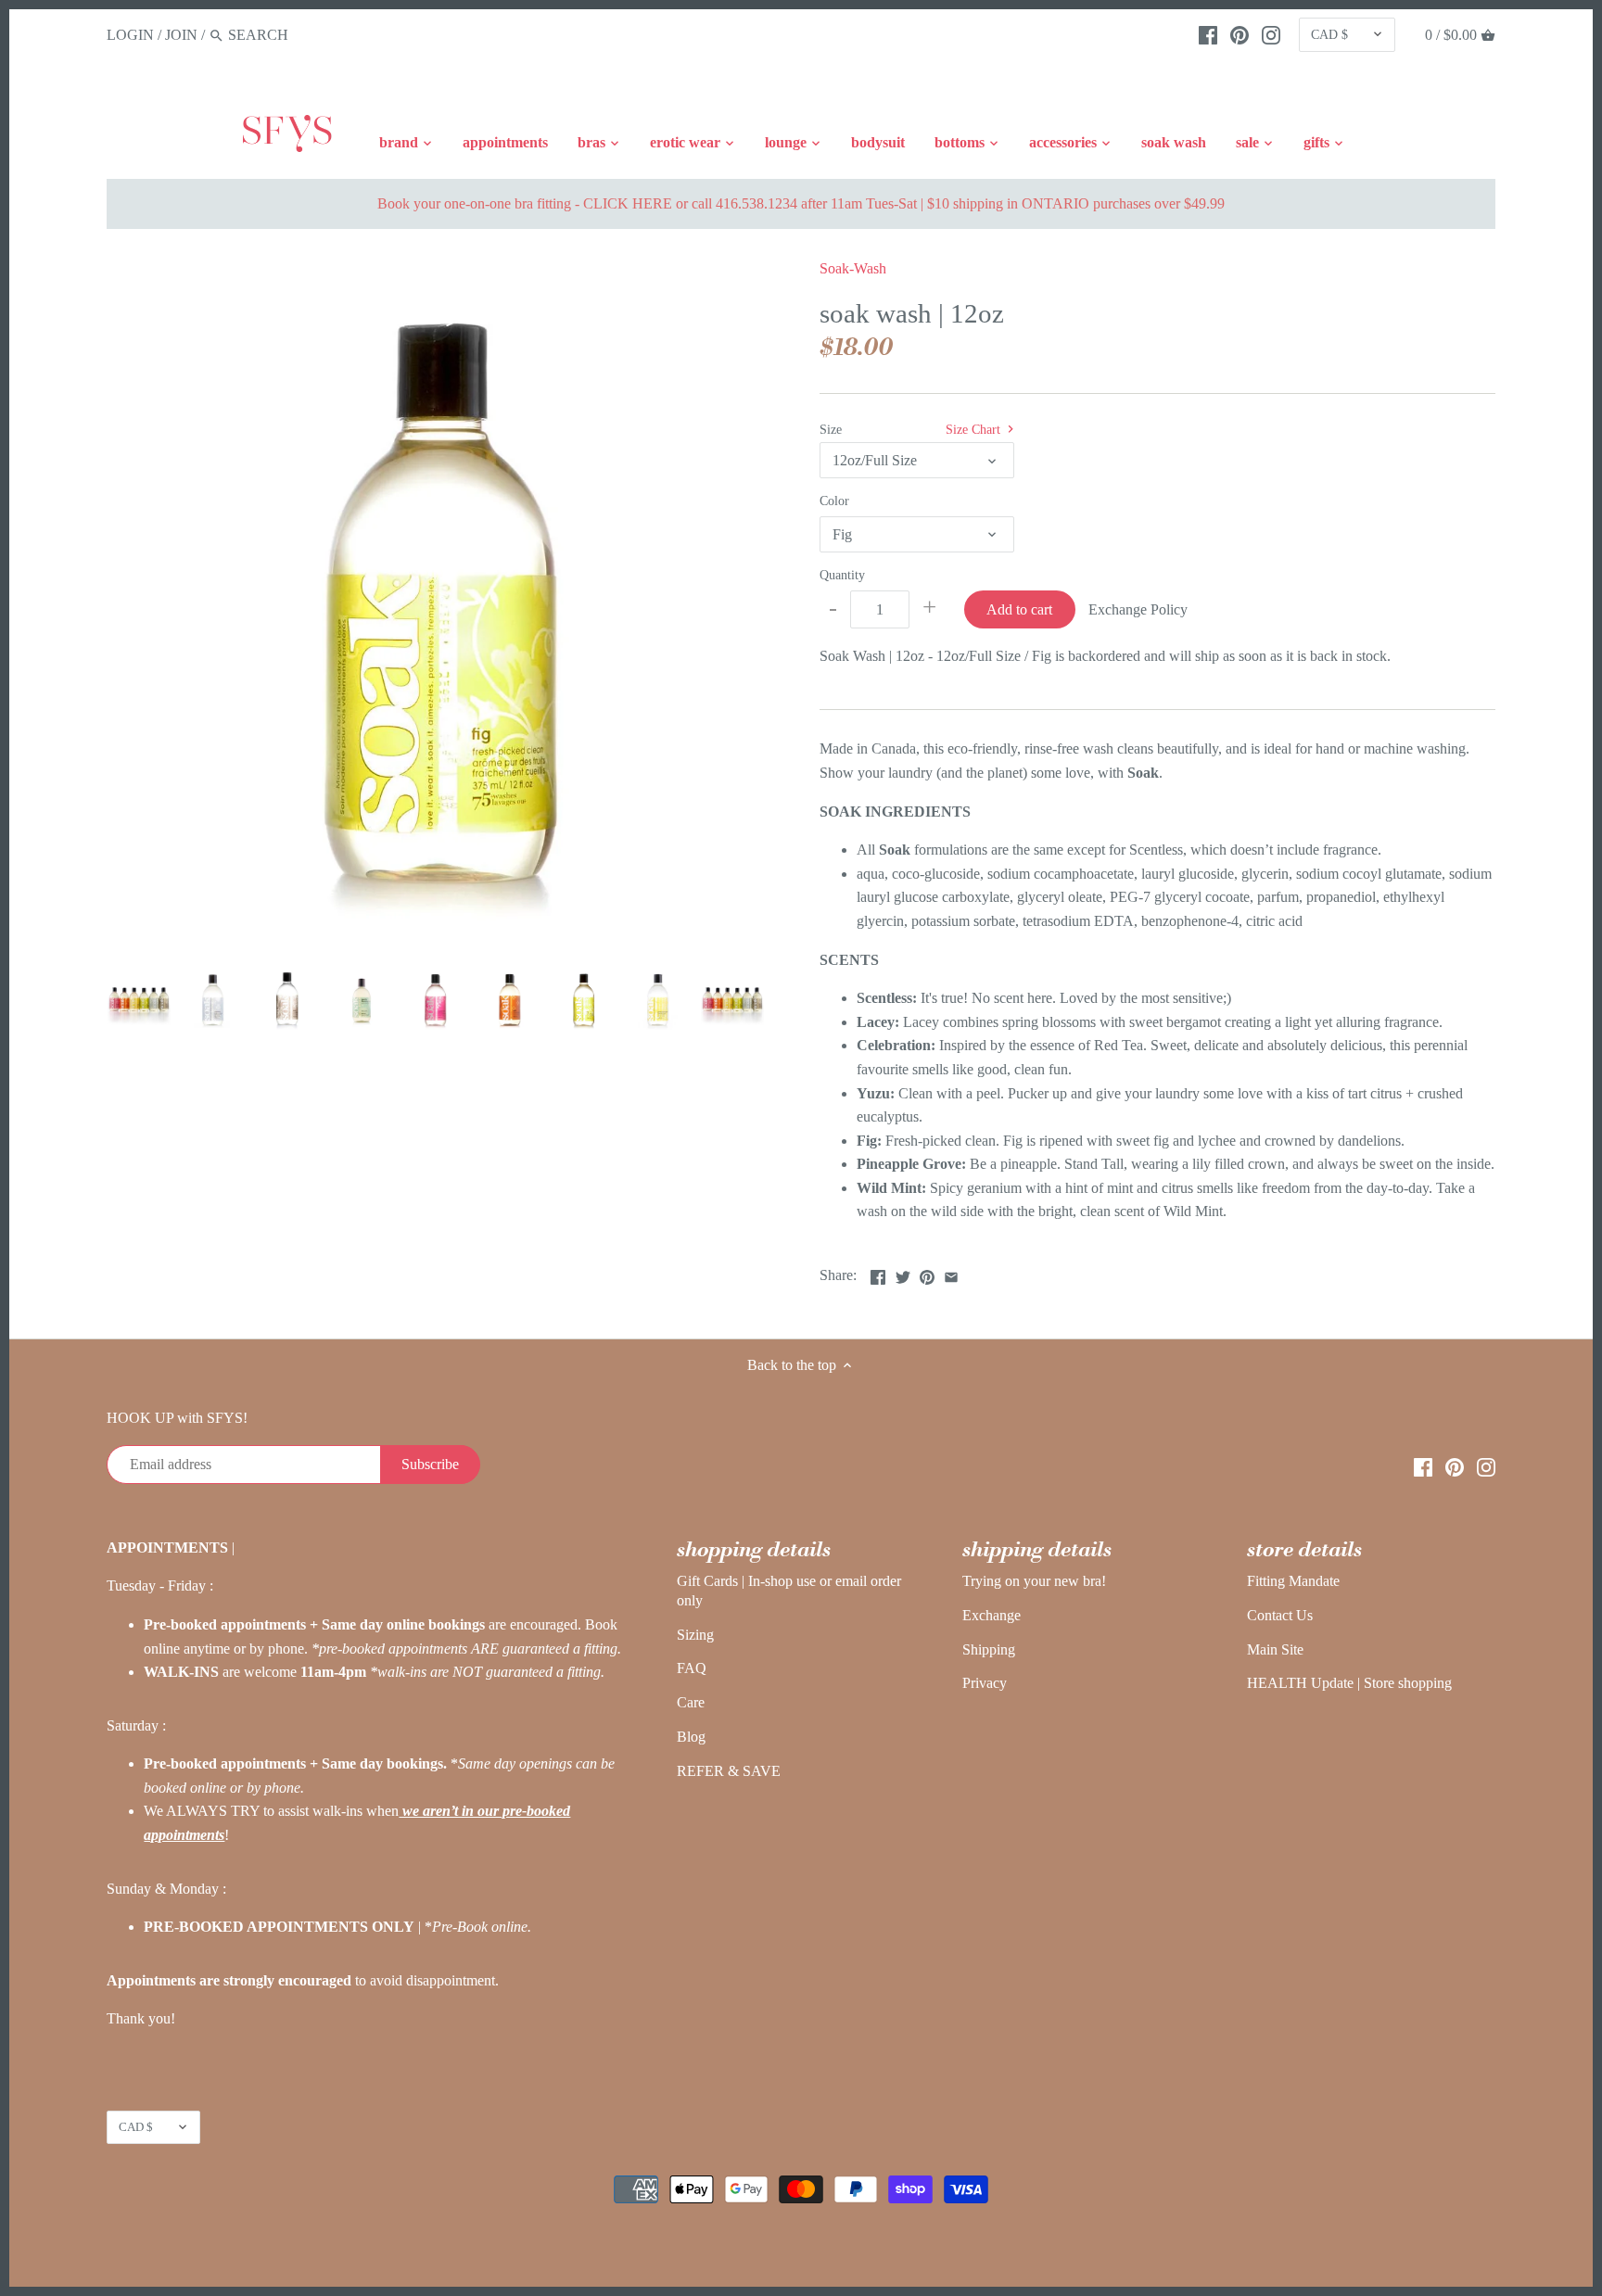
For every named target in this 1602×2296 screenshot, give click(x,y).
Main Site (1275, 1649)
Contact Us (1280, 1615)
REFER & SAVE (729, 1771)
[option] (139, 999)
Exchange (992, 1615)
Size (831, 429)
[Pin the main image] (927, 1273)
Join (181, 35)
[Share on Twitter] (903, 1273)
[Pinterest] (1240, 34)
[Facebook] (1208, 34)
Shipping (989, 1649)
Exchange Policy (1138, 609)
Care (691, 1702)
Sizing (695, 1635)
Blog (691, 1737)
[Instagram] (1271, 34)
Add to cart (1019, 609)
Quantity (842, 575)
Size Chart (975, 429)
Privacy (985, 1683)
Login (130, 35)
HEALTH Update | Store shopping (1349, 1683)
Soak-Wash (853, 268)
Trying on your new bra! (1034, 1581)
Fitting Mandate (1293, 1581)
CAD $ (1329, 34)
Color (834, 501)
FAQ (692, 1668)
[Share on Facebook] (878, 1273)
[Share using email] (951, 1273)
